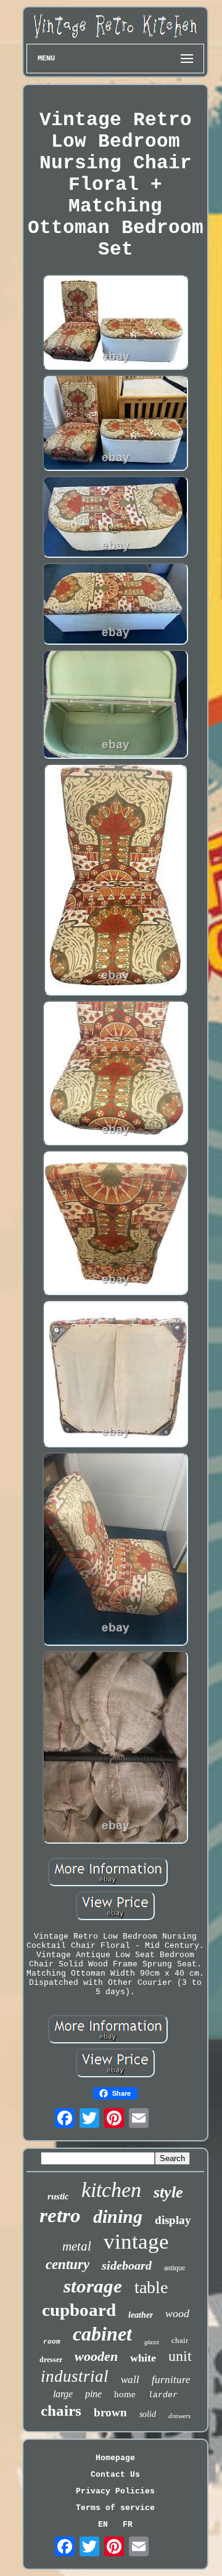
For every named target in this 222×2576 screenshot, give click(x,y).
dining (118, 2216)
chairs (61, 2410)
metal (77, 2246)
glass (152, 2342)
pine (93, 2394)
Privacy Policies (115, 2491)
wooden (96, 2356)
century (68, 2264)
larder (163, 2395)
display (173, 2220)
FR (128, 2525)
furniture (171, 2380)
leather (141, 2315)
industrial (75, 2376)
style (168, 2192)
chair (180, 2340)
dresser (51, 2360)
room (52, 2342)
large (63, 2394)
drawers (179, 2416)
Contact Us (115, 2475)
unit (180, 2356)
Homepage (115, 2458)
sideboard (127, 2265)
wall (130, 2380)
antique (175, 2268)
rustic (58, 2196)
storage (93, 2286)
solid (148, 2414)
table (151, 2287)
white (143, 2358)
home (125, 2394)
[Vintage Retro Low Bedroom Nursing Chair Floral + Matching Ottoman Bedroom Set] (115, 323)
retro (60, 2215)
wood (177, 2313)
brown (110, 2412)
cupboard (79, 2310)
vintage (136, 2242)
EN (103, 2525)
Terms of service (115, 2508)
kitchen (111, 2190)
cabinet (102, 2334)
